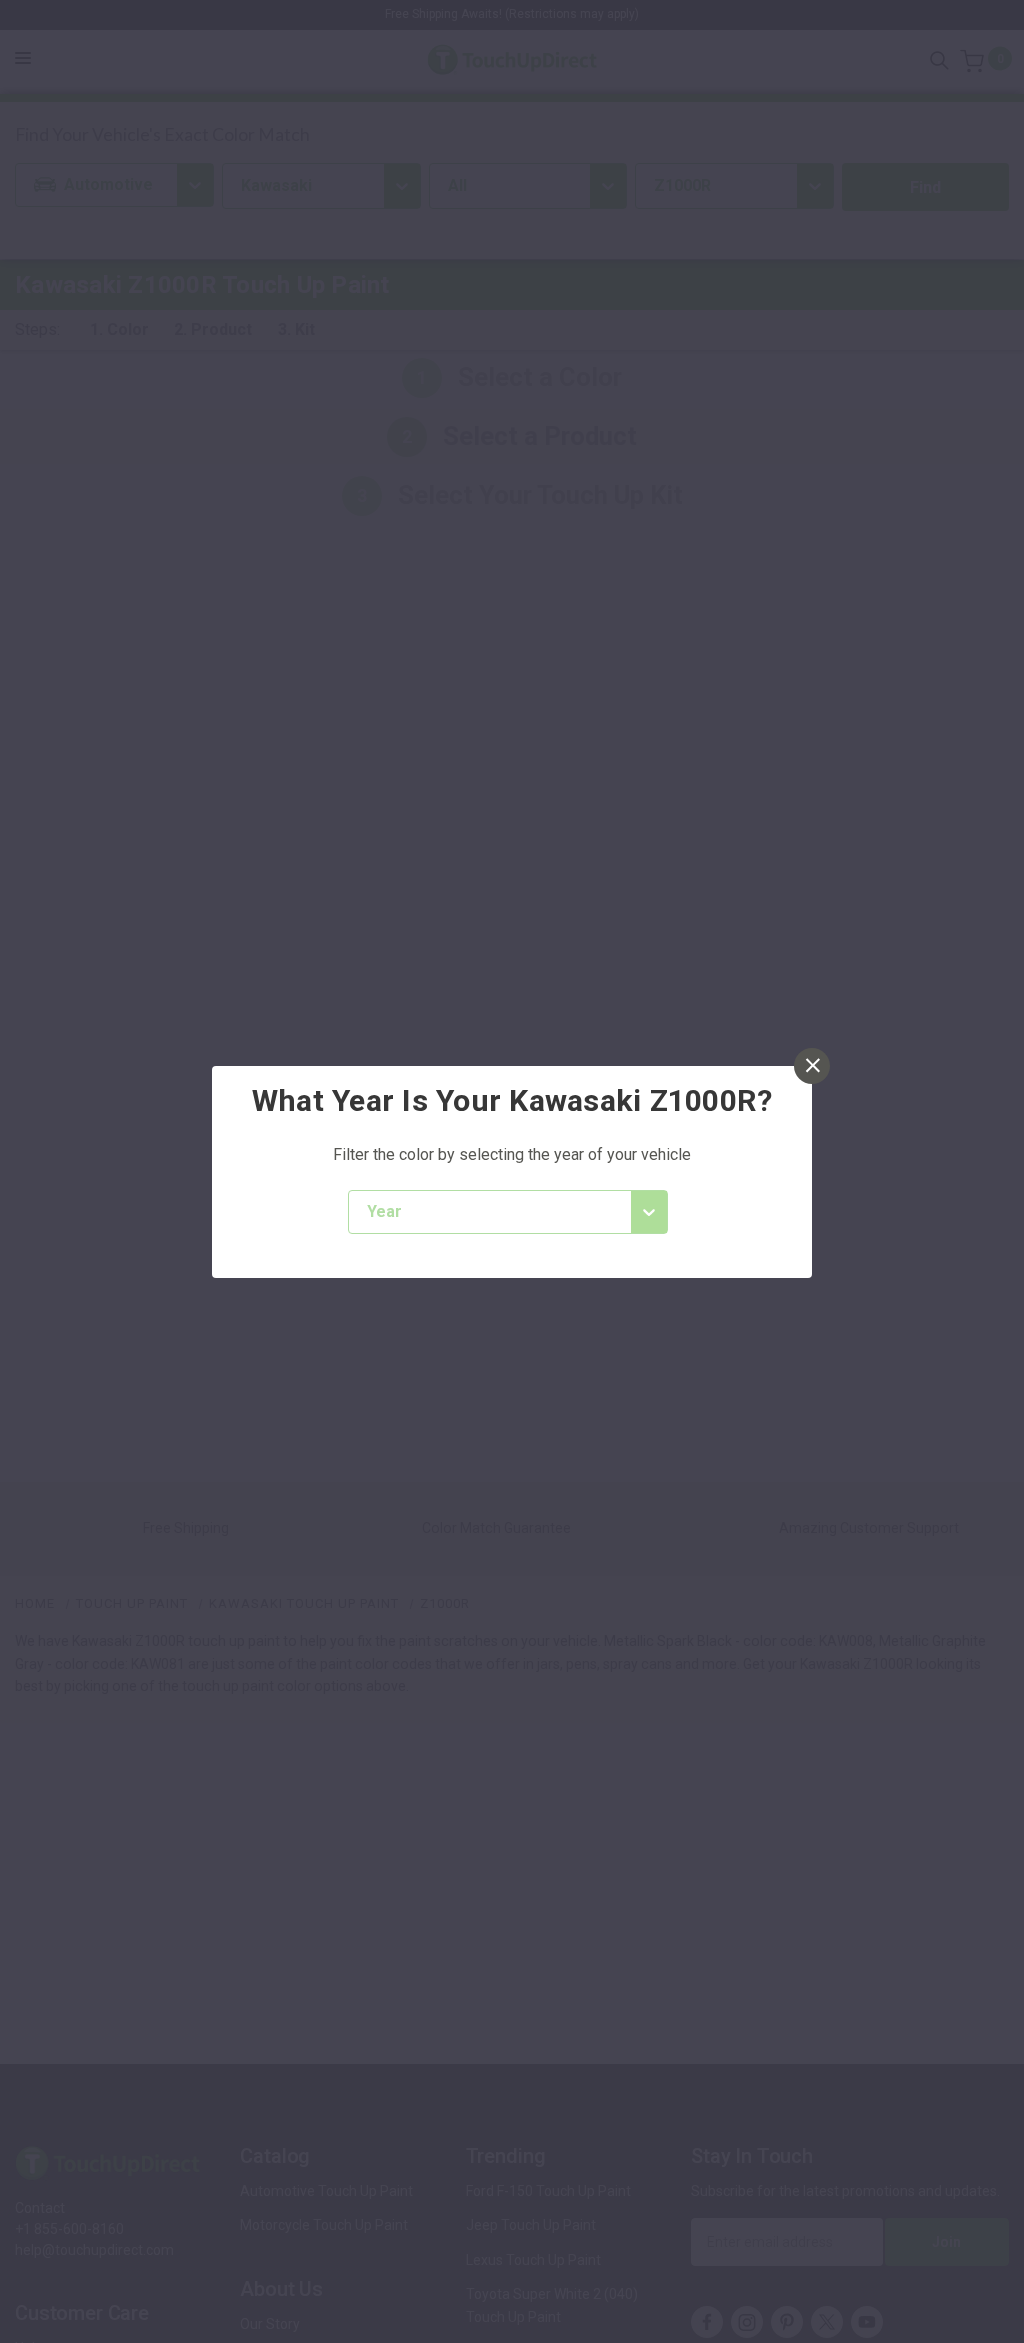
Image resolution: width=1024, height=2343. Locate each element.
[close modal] (812, 1066)
